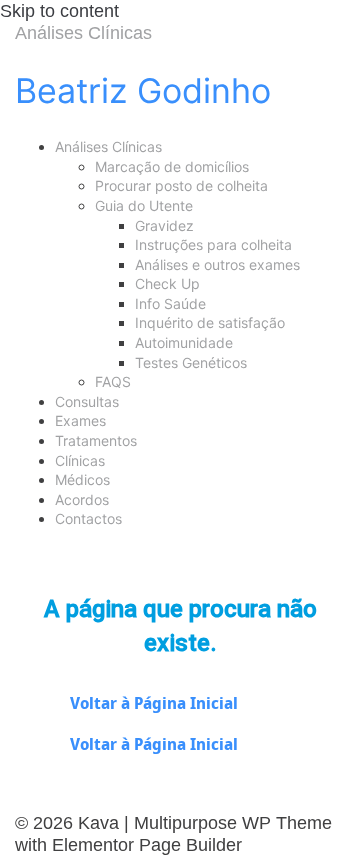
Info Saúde (170, 303)
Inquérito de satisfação (210, 322)
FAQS (113, 381)
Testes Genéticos (191, 362)
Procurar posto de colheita (181, 185)
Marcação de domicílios (172, 166)
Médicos (82, 479)
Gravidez (164, 225)
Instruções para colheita (213, 244)
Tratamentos (96, 440)
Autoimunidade (184, 342)
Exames (80, 420)
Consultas (87, 401)
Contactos (88, 518)
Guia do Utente (144, 205)
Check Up (167, 283)
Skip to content (59, 11)
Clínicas (80, 460)
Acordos (82, 499)
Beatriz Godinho (143, 90)
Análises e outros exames (217, 264)
